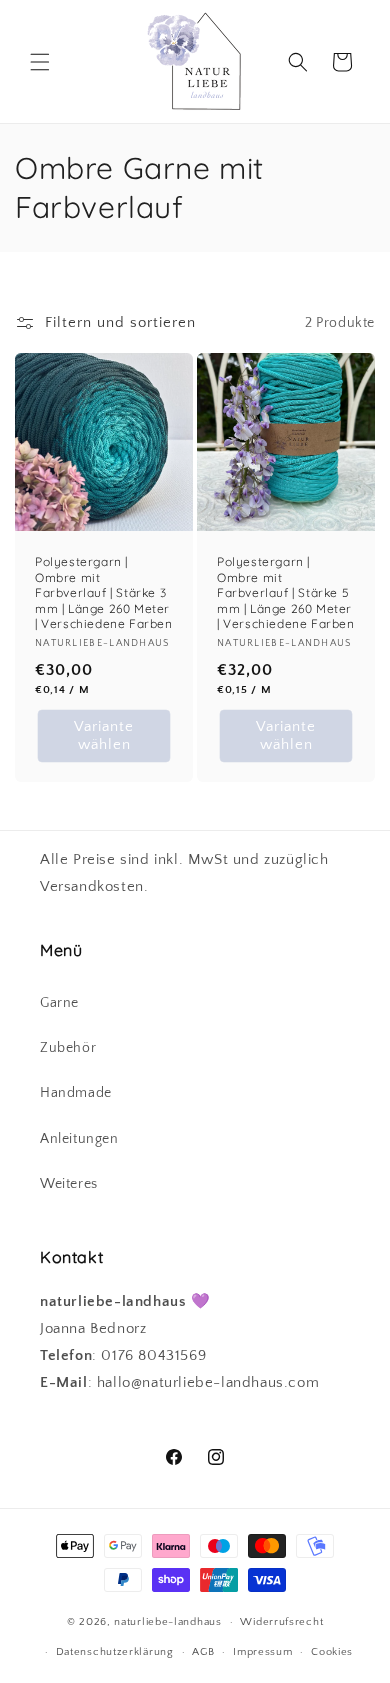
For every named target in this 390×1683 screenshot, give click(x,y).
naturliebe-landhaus (167, 1622)
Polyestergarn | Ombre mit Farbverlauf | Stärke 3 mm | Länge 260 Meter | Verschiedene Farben (104, 592)
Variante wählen (104, 735)
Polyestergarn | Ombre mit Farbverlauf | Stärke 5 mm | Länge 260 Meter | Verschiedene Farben (286, 592)
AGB (203, 1652)
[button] (40, 62)
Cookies (332, 1652)
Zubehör (68, 1048)
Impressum (262, 1652)
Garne (59, 1003)
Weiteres (69, 1184)
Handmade (76, 1093)
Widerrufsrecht (281, 1622)
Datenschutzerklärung (115, 1652)
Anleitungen (79, 1139)
